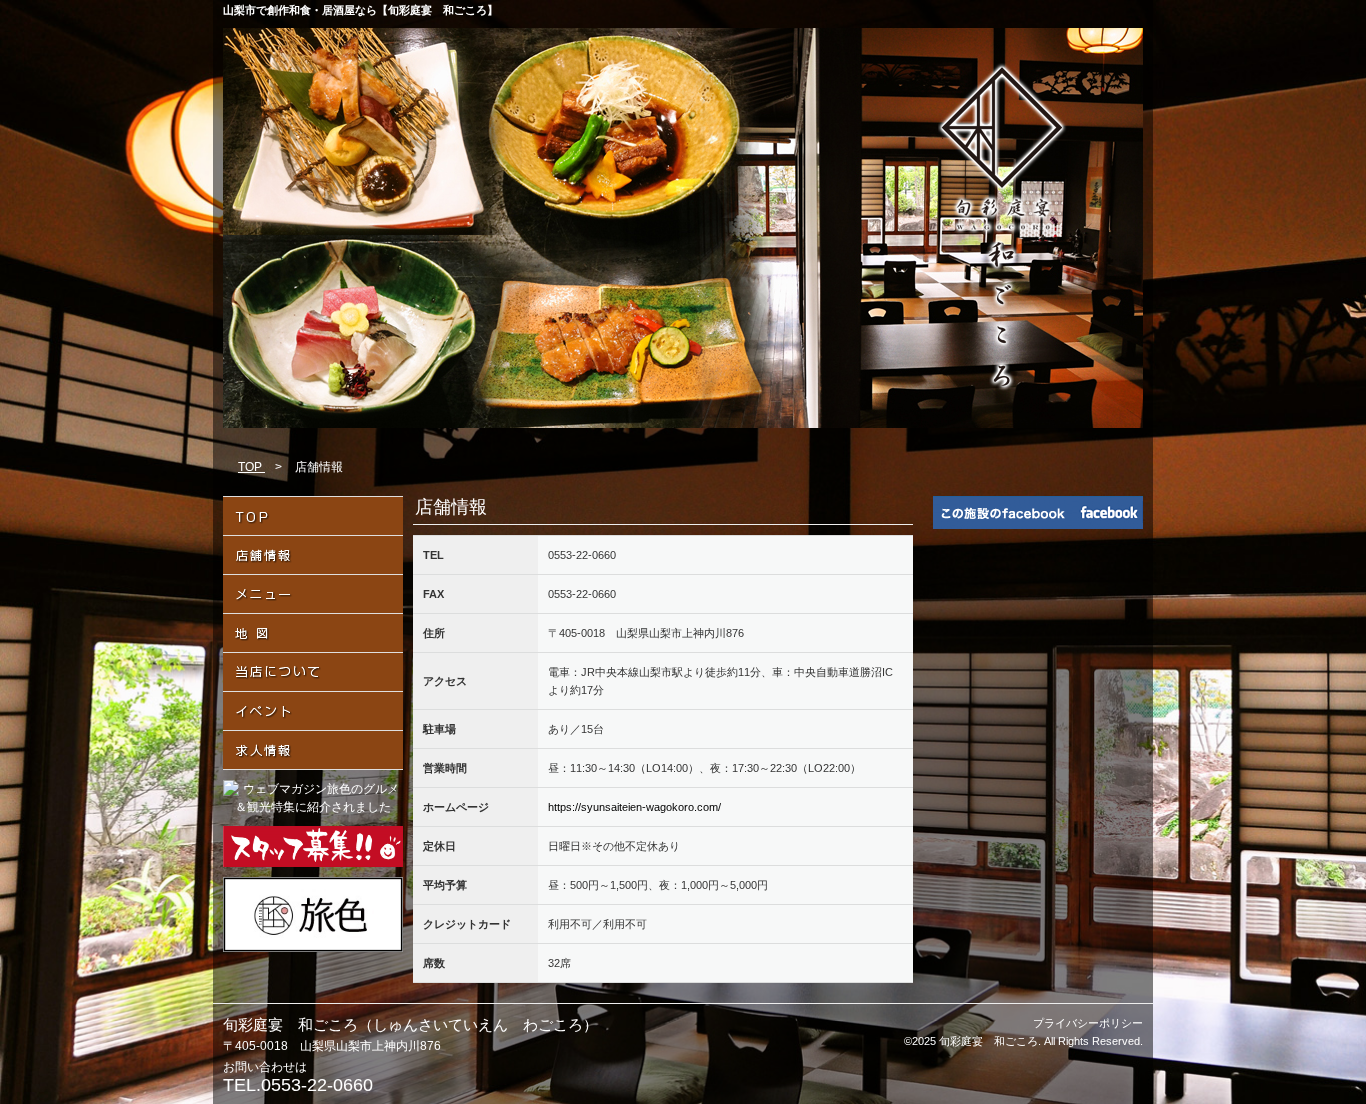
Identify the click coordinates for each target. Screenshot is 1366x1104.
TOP (251, 467)
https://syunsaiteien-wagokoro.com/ (634, 807)
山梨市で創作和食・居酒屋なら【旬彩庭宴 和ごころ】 (360, 10)
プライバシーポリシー (1088, 1023)
